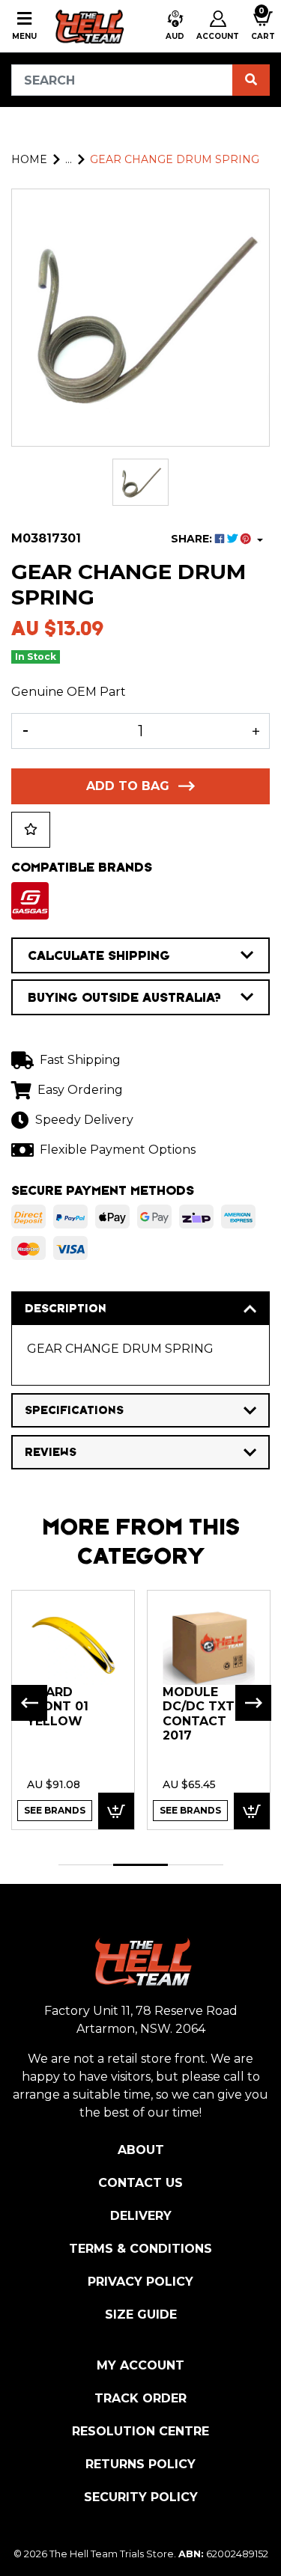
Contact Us (140, 2183)
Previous (29, 1703)
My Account (140, 2365)
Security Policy (141, 2497)
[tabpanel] (73, 1709)
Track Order (140, 2398)
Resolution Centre (140, 2431)
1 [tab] (86, 1865)
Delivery (141, 2216)
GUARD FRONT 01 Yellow (58, 1707)
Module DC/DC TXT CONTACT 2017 (199, 1714)
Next (253, 1703)
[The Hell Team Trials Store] (88, 26)
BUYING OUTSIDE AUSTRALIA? (124, 997)
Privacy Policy (140, 2282)
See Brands (55, 1810)
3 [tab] (195, 1865)
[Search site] (251, 80)
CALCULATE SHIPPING (99, 955)
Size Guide (141, 2315)
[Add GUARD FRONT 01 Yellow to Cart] (116, 1811)
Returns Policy (140, 2464)
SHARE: (193, 539)
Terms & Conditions (140, 2249)
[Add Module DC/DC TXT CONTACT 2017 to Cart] (252, 1811)
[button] (175, 26)
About (141, 2150)
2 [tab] (140, 1865)
